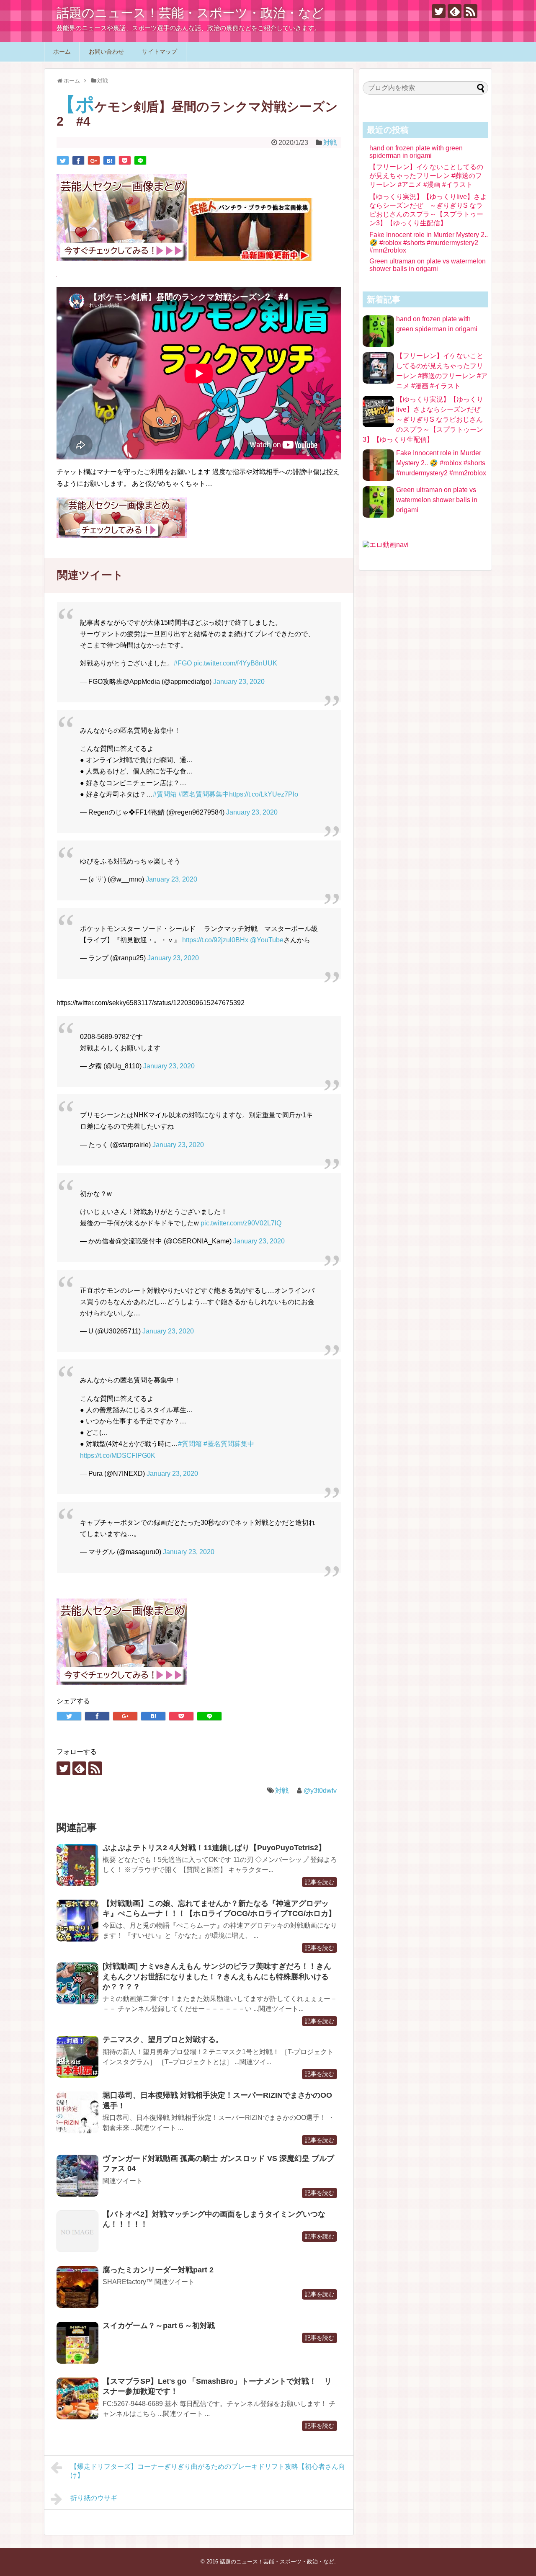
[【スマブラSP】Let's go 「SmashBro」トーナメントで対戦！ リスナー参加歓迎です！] (77, 2398)
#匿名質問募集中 (204, 794)
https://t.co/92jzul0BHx (215, 940)
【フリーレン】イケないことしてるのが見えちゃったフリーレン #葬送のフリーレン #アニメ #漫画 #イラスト (426, 176)
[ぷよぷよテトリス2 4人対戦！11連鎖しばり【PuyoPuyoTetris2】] (77, 1865)
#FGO (183, 663)
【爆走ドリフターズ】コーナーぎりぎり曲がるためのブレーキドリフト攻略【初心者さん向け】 (208, 2471)
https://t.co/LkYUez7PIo (264, 794)
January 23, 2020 (239, 682)
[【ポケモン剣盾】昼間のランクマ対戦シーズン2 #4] (109, 160)
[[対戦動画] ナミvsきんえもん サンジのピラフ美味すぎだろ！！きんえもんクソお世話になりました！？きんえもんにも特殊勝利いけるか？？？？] (77, 1983)
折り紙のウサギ (94, 2498)
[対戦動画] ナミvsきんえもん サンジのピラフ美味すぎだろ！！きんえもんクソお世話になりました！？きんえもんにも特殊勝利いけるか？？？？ (217, 1976)
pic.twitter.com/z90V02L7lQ (241, 1223)
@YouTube (267, 940)
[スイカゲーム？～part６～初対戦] (77, 2343)
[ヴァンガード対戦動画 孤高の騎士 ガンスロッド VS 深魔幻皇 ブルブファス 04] (77, 2176)
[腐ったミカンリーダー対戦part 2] (77, 2287)
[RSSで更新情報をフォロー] (470, 11)
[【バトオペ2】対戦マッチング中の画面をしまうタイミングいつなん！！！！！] (77, 2231)
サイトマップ (160, 52)
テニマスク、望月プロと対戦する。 (163, 2040)
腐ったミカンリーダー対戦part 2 (158, 2270)
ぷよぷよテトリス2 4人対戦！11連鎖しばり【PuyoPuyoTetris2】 (214, 1848)
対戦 (330, 143)
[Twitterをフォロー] (439, 11)
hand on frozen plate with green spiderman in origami (416, 152)
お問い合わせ (106, 52)
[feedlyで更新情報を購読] (455, 11)
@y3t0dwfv (320, 1791)
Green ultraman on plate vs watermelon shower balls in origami (428, 265)
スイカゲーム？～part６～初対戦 (162, 2326)
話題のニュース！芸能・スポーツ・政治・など (190, 13)
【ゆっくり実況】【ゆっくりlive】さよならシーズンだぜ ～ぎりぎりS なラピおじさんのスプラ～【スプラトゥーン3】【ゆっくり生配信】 (425, 419)
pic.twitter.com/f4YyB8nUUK (235, 663)
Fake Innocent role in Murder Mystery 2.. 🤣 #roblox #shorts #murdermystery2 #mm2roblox (429, 242)
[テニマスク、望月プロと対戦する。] (77, 2057)
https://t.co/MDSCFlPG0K (118, 1456)
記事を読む (320, 1882)
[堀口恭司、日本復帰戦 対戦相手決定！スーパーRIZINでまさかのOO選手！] (77, 2112)
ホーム (62, 52)
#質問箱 (165, 794)
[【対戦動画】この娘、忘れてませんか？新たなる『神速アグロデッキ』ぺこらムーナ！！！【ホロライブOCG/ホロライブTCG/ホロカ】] (77, 1921)
